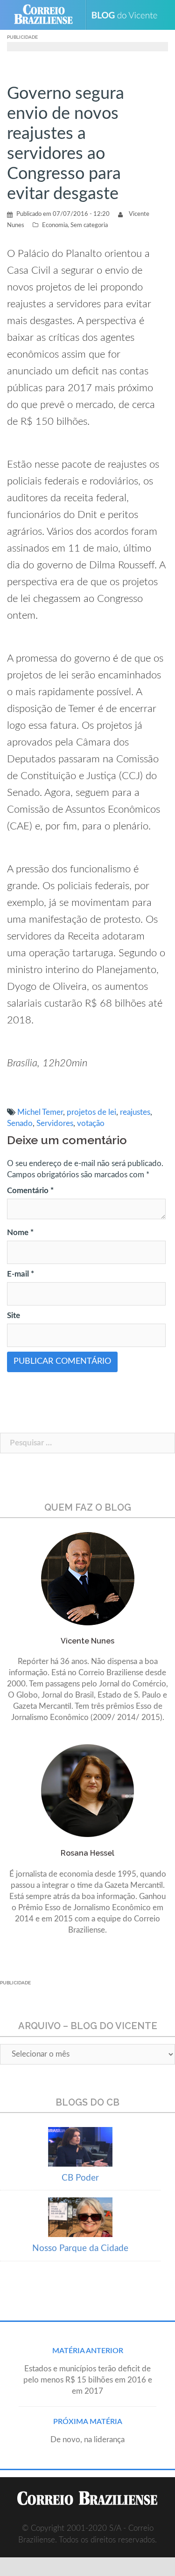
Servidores (55, 1123)
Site (14, 1316)
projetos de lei (91, 1112)
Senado (20, 1123)
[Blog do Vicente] (128, 15)
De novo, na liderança (87, 2440)
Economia (55, 225)
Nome (20, 1233)
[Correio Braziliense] (47, 15)
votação (91, 1123)
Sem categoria (89, 225)
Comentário (30, 1191)
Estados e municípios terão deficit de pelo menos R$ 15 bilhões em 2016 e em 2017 (88, 2380)
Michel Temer (40, 1112)
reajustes (135, 1112)
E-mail (21, 1274)
